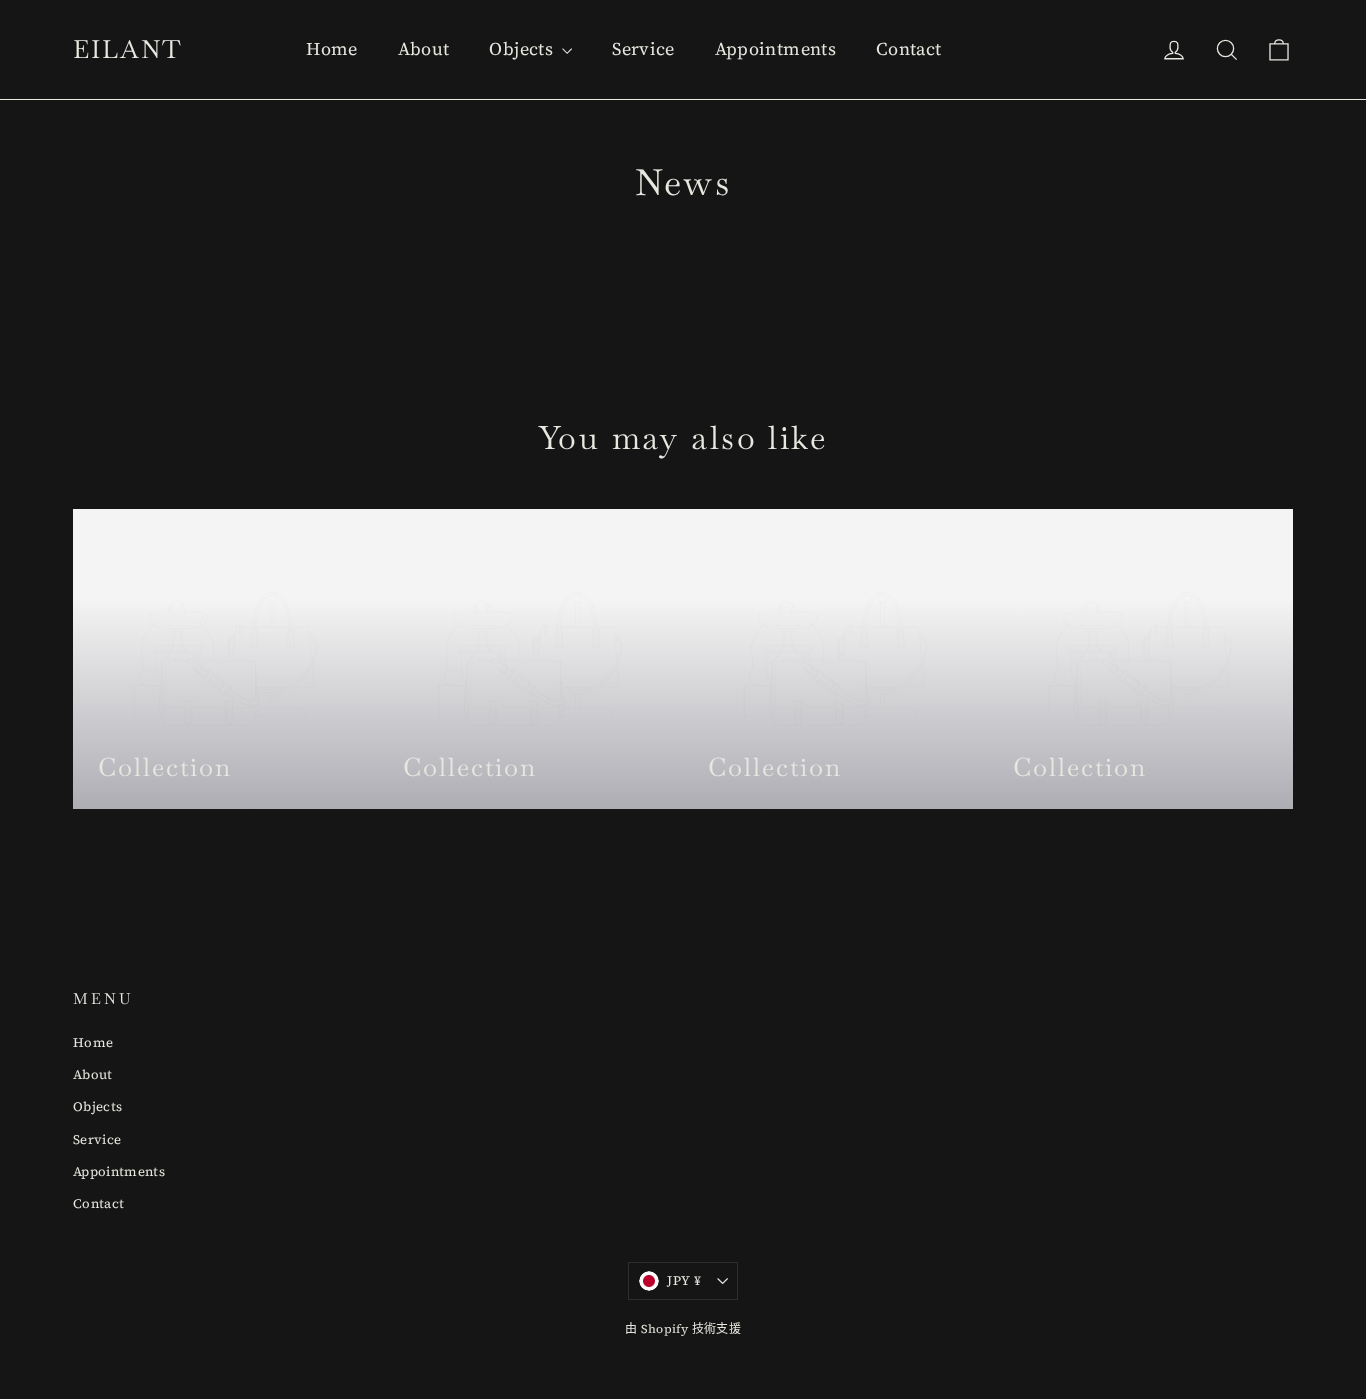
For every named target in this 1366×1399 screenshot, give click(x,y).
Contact (908, 48)
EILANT (128, 49)
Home (331, 48)
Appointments (775, 48)
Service (643, 48)
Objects (523, 48)
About (424, 48)
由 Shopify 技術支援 (683, 1329)
